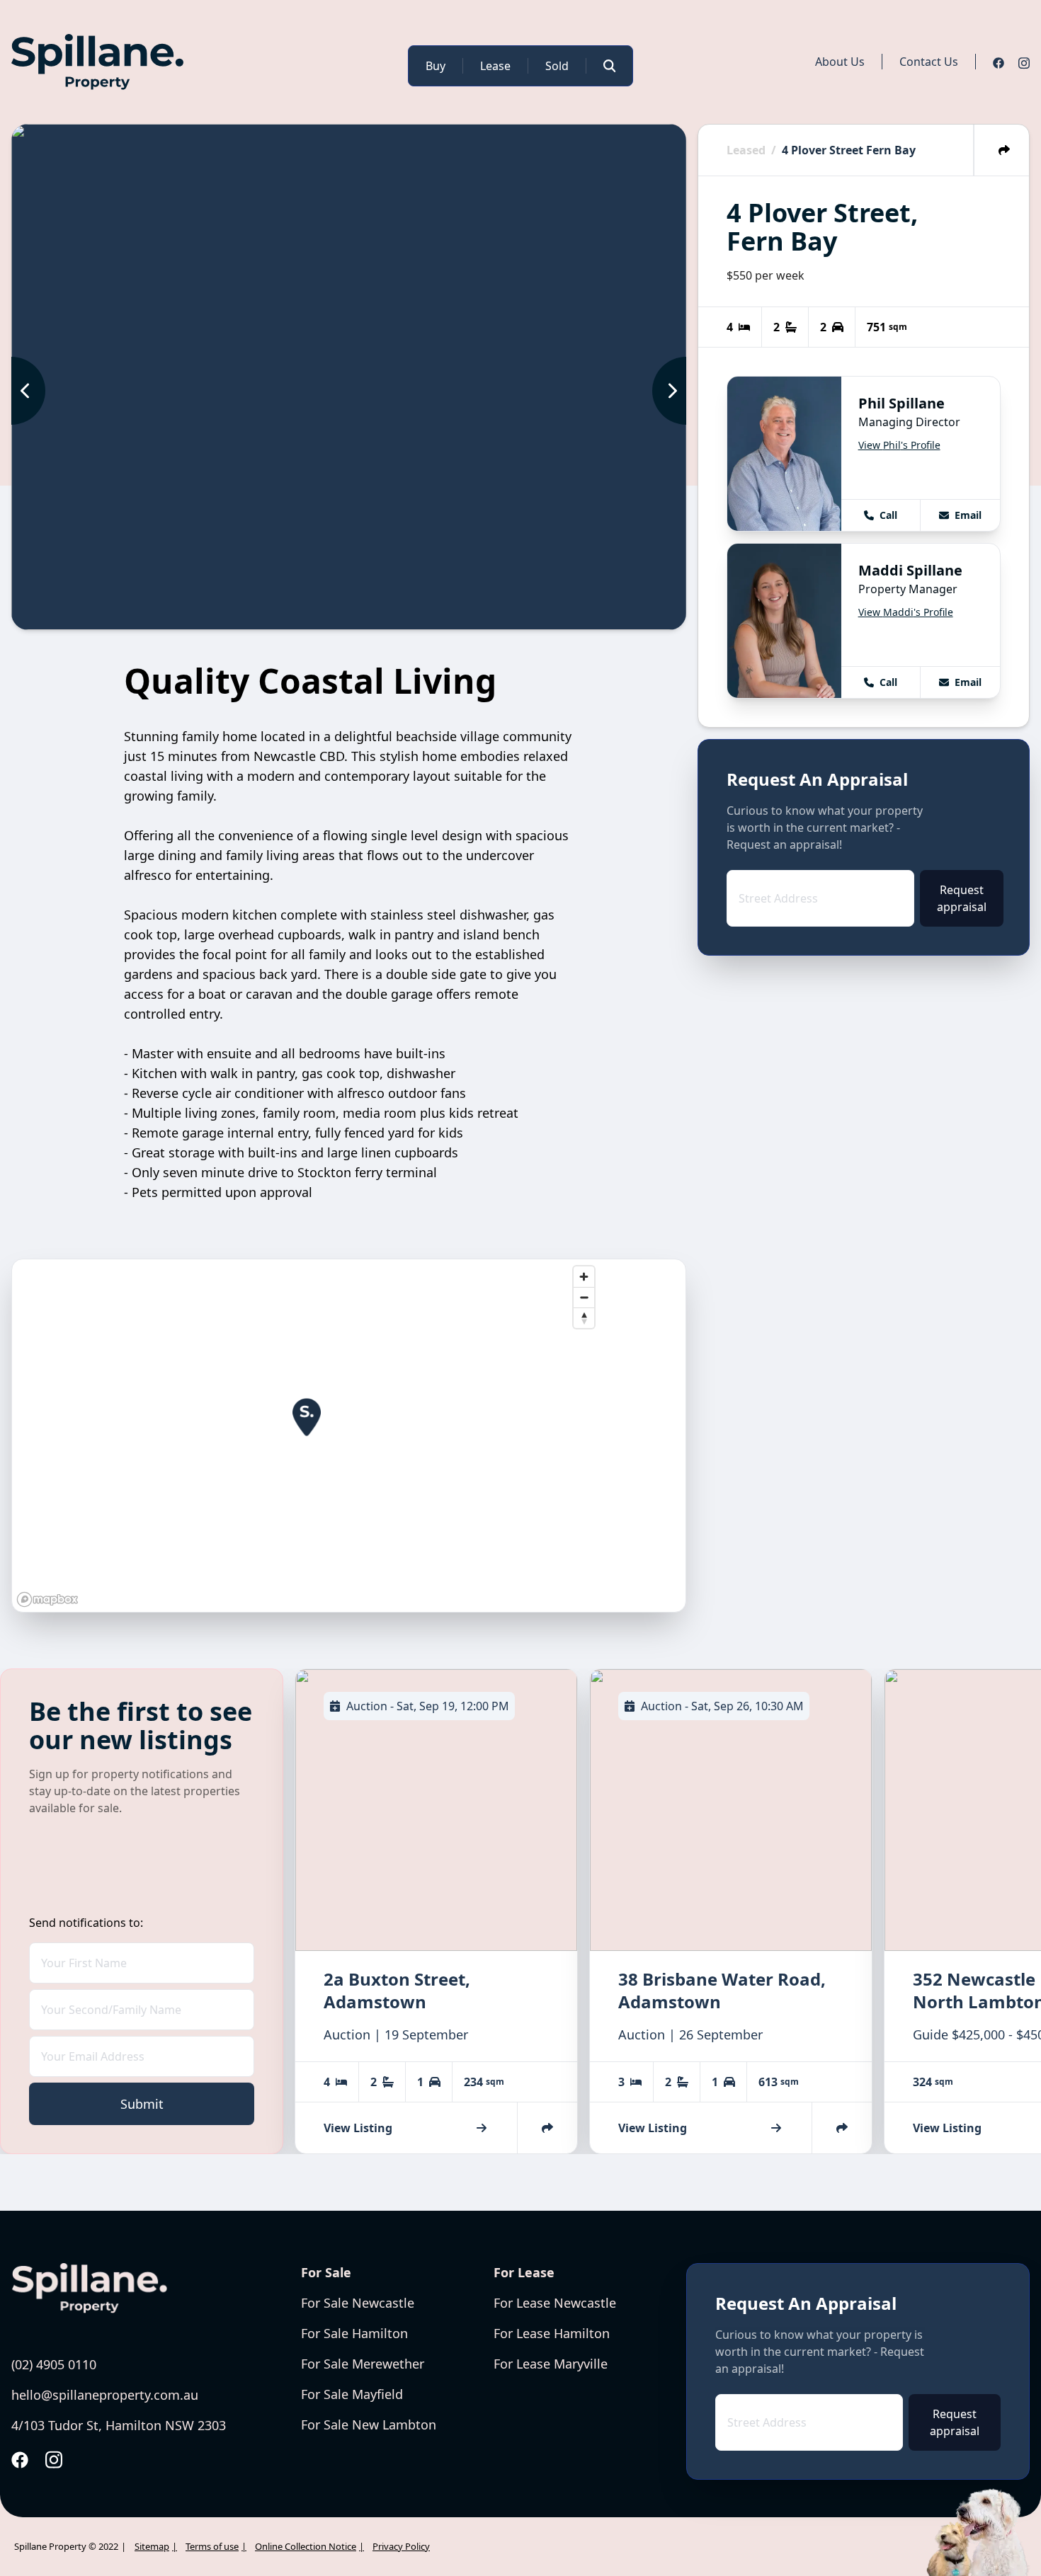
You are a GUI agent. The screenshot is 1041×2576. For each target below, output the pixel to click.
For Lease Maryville (551, 2364)
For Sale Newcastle (358, 2303)
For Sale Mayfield (352, 2394)
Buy (436, 66)
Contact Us (929, 62)
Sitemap (152, 2546)
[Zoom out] (584, 1297)
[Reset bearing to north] (584, 1318)
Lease (495, 66)
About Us (840, 62)
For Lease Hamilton (552, 2333)
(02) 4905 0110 (54, 2364)
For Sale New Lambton (369, 2425)
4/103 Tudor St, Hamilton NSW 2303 (119, 2425)
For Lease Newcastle (555, 2303)
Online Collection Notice (306, 2546)
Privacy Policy (401, 2546)
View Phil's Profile (899, 445)
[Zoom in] (584, 1277)
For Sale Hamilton (354, 2333)
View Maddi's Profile (906, 612)
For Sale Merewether (363, 2364)
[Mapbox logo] (47, 1599)
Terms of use (212, 2546)
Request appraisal (962, 898)
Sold (557, 66)
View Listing (358, 2128)
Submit (142, 2104)
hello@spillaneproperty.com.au (105, 2395)
